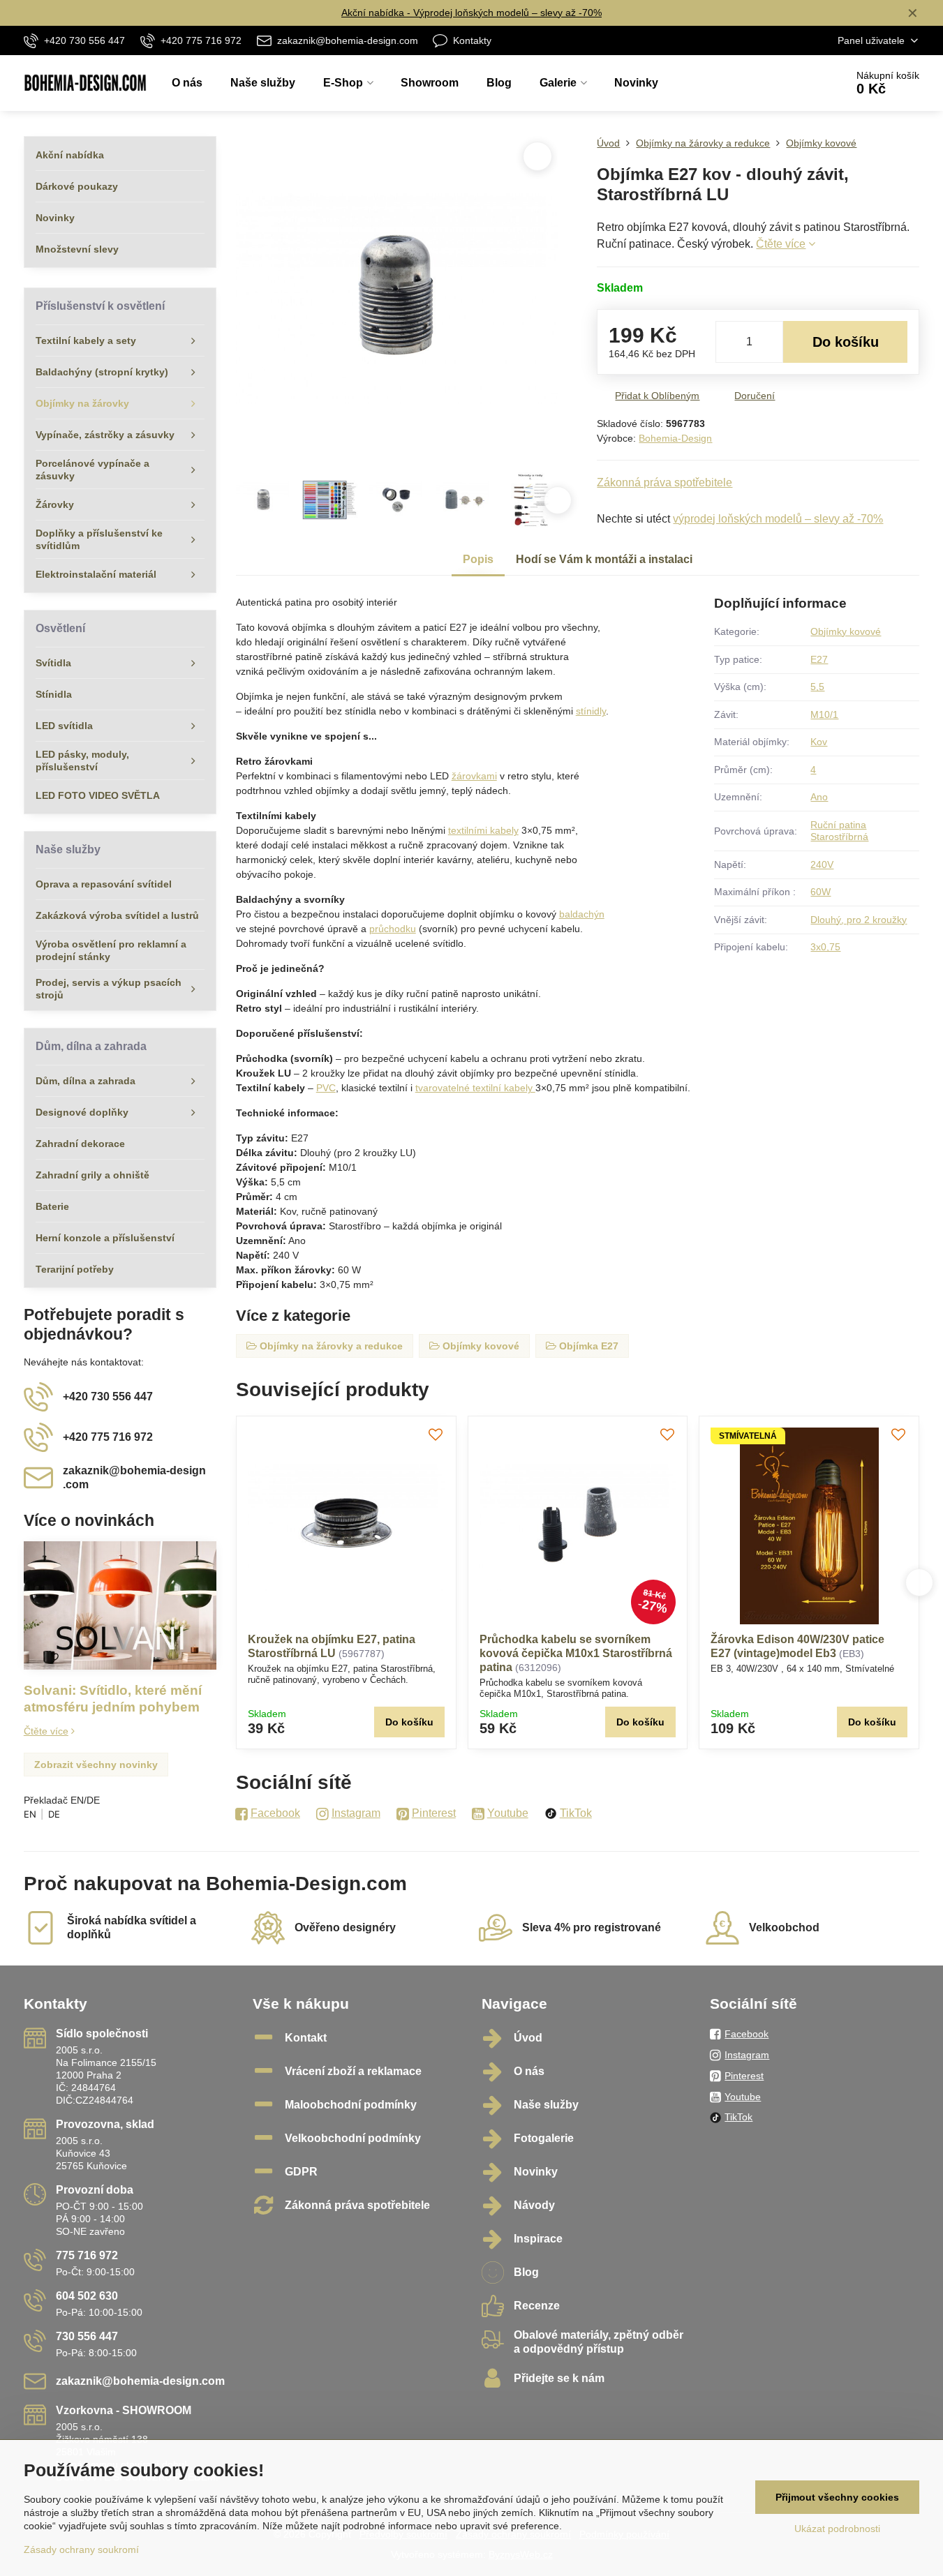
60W (821, 892)
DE (54, 1814)
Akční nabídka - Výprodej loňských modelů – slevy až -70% (471, 13)
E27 (819, 659)
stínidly (591, 711)
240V (822, 864)
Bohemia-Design (675, 438)
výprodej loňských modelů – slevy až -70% (778, 519)
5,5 (817, 687)
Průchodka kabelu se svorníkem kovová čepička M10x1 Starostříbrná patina (576, 1653)
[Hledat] (796, 83)
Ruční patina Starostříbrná (839, 831)
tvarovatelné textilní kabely (475, 1088)
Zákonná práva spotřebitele (664, 482)
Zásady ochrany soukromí (81, 2549)
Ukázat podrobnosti (837, 2529)
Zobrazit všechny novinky (96, 1765)
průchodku (393, 929)
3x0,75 (825, 947)
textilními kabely (483, 830)
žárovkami (474, 776)
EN (30, 1814)
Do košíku (846, 342)
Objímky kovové (846, 631)
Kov (819, 742)
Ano (819, 797)
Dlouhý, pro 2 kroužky (859, 920)
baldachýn (582, 914)
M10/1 (824, 714)
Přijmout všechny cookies (837, 2497)
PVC (326, 1088)
